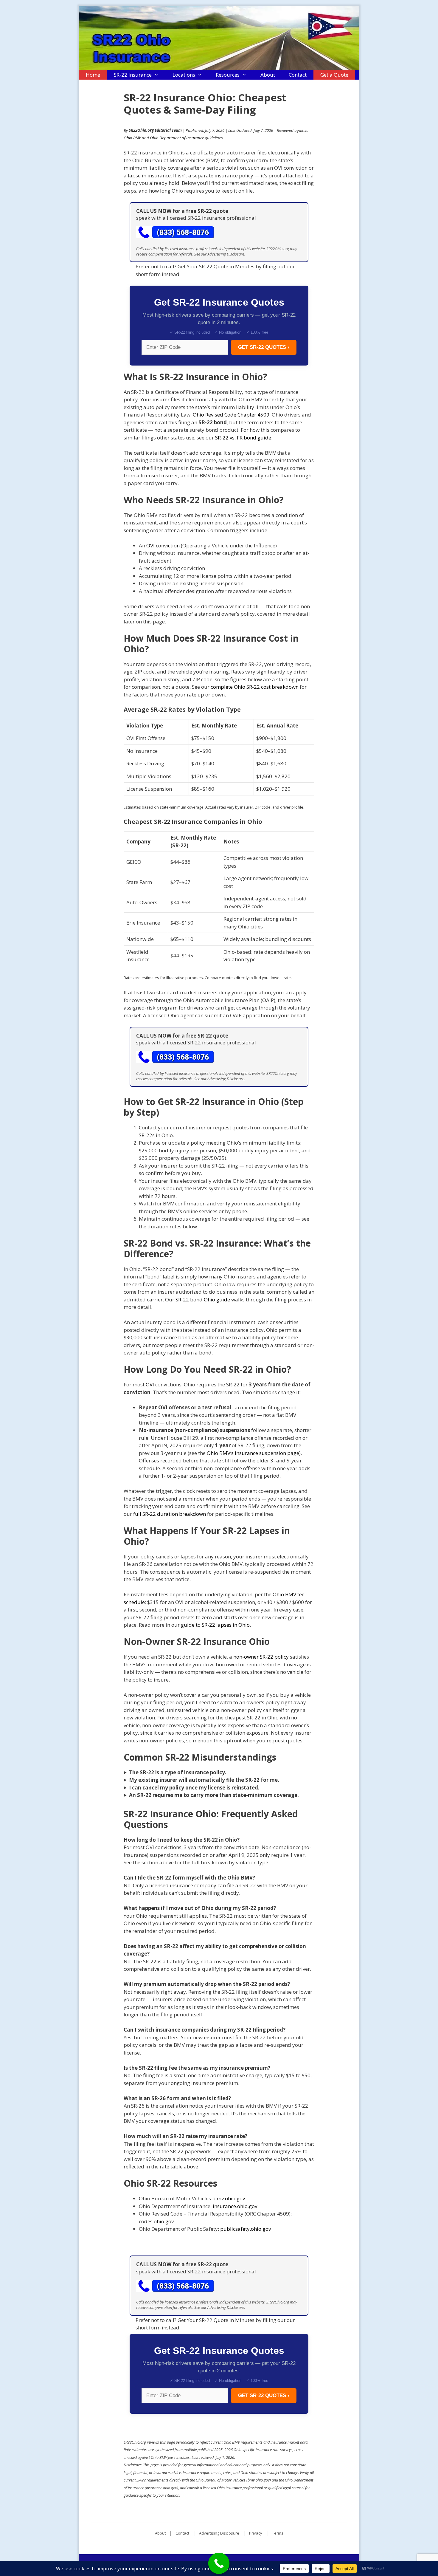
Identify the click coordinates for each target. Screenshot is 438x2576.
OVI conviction (163, 545)
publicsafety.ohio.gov (246, 2229)
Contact (298, 75)
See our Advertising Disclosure (219, 254)
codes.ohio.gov (156, 2221)
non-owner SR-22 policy (261, 1657)
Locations (184, 75)
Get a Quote (334, 75)
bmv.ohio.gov (229, 2198)
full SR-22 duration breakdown (170, 1514)
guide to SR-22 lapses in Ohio (215, 1625)
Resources (228, 75)
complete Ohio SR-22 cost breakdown (255, 687)
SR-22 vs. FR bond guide (243, 438)
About (268, 75)
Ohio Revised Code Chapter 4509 (231, 415)
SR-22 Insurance (133, 75)
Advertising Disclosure (219, 2533)
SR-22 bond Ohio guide (203, 1299)
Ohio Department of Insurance (177, 138)
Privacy (256, 2533)
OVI (150, 1384)
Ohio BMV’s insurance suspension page (253, 1453)
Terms (278, 2533)
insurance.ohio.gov (235, 2206)
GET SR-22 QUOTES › (264, 347)
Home (93, 75)
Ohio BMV (132, 138)
